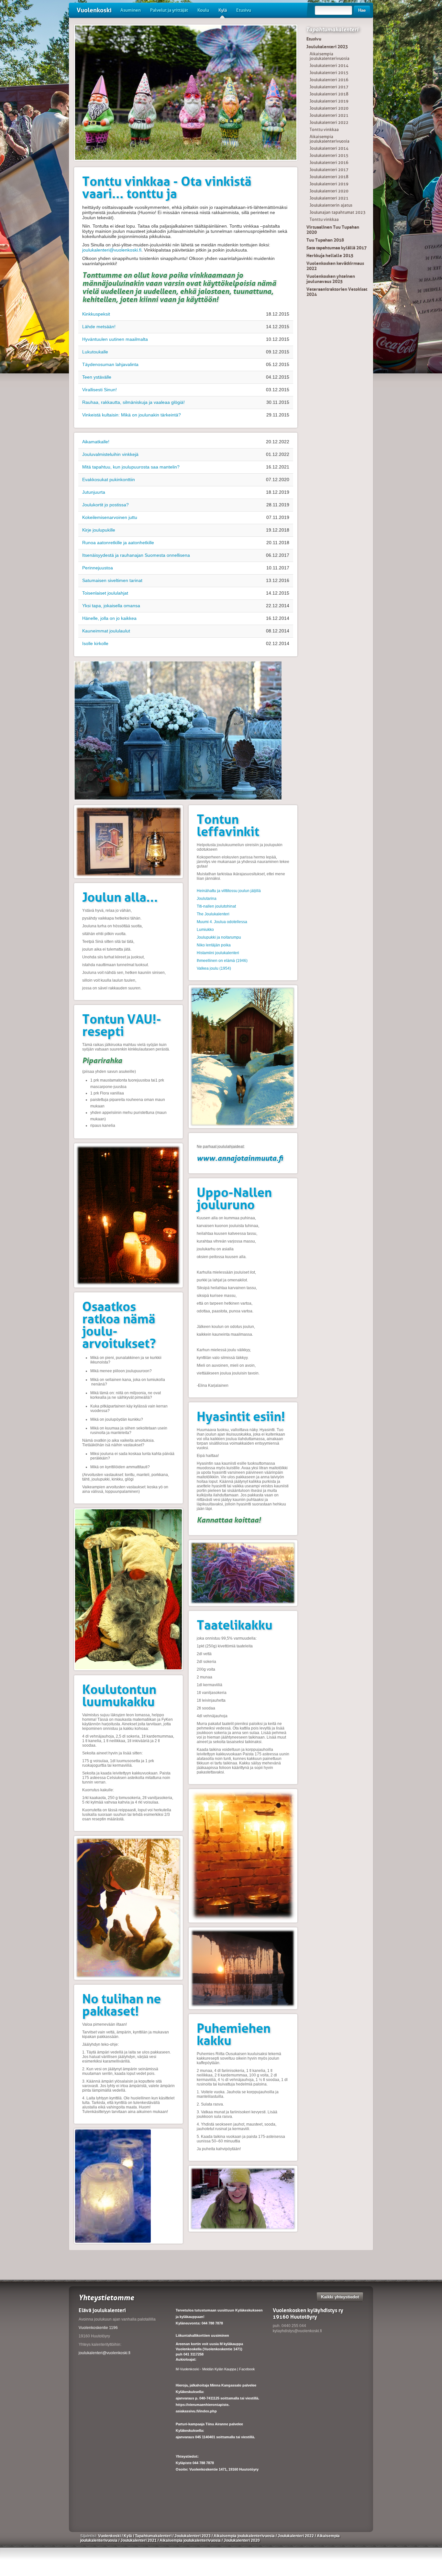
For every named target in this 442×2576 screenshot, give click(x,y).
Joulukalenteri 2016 (329, 80)
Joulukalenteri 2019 (329, 101)
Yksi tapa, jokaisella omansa (111, 606)
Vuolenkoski (94, 10)
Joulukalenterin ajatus (331, 205)
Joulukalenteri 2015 (329, 73)
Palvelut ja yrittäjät (169, 10)
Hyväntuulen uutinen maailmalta (115, 339)
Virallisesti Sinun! (99, 390)
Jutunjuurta (94, 492)
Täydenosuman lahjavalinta (110, 364)
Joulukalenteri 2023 (327, 47)
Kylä (223, 10)
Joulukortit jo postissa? (105, 505)
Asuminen (131, 10)
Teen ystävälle (97, 377)
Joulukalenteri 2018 (329, 94)
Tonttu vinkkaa (324, 129)
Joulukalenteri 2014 (329, 65)
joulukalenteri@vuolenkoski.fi (112, 250)
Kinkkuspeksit (96, 314)
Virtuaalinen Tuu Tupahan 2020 (333, 230)
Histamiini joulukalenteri (218, 953)
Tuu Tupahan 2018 (325, 240)
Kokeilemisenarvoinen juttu (110, 517)
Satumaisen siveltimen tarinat (112, 580)
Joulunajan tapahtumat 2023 (338, 212)
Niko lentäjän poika (214, 945)
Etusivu (244, 10)
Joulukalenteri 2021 (329, 115)
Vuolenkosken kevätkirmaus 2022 (335, 266)
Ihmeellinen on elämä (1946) (222, 961)
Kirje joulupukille (99, 530)
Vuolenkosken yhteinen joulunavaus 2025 (331, 279)
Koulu (203, 10)
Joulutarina (207, 899)
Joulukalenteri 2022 (329, 122)
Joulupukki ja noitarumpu (219, 937)
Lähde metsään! (99, 327)
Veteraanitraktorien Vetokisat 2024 (337, 292)
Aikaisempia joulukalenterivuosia (330, 56)
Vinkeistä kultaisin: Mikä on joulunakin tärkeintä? (132, 415)
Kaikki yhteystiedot (340, 2297)
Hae (362, 10)
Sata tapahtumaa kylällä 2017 (337, 248)
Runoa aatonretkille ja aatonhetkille (118, 543)
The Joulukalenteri (213, 914)
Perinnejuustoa (98, 568)
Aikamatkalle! (96, 442)
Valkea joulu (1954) (214, 968)
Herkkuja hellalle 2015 (330, 255)
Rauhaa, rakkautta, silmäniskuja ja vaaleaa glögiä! (133, 402)
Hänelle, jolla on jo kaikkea (109, 618)
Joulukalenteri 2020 (329, 108)
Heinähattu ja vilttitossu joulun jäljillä (229, 891)
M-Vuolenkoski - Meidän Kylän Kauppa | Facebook (215, 2369)
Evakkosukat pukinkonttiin (109, 480)
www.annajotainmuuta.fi (240, 1158)
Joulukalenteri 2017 (329, 87)
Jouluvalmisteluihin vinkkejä (110, 454)
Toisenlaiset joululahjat (105, 593)
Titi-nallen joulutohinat (216, 906)
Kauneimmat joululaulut (106, 631)
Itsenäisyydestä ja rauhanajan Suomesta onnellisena (136, 555)
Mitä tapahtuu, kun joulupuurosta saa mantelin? (131, 467)
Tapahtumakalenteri (332, 29)
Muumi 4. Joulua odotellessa (222, 922)
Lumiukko (205, 930)
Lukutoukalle (95, 352)
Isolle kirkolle (95, 643)
